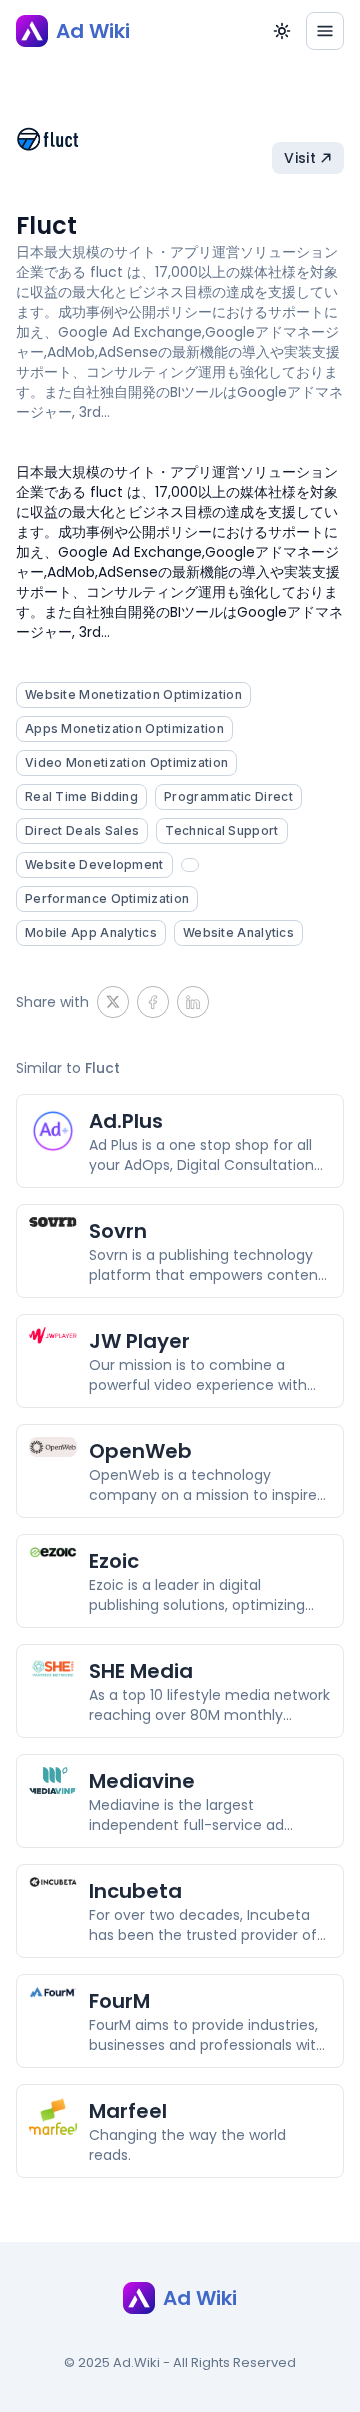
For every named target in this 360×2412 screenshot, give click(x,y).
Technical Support (221, 830)
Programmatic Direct (228, 796)
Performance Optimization (107, 898)
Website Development (94, 864)
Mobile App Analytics (91, 932)
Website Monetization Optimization (133, 694)
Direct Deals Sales (82, 830)
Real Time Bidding (81, 796)
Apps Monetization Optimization (124, 728)
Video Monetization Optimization (126, 762)
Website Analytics (238, 932)
